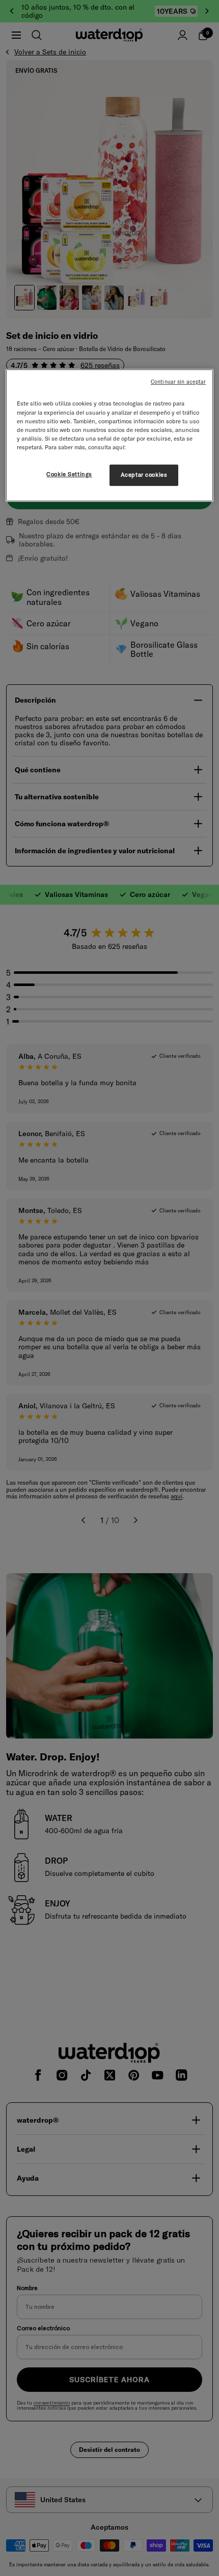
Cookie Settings (69, 474)
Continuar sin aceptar (178, 382)
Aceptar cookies (144, 475)
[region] (110, 436)
